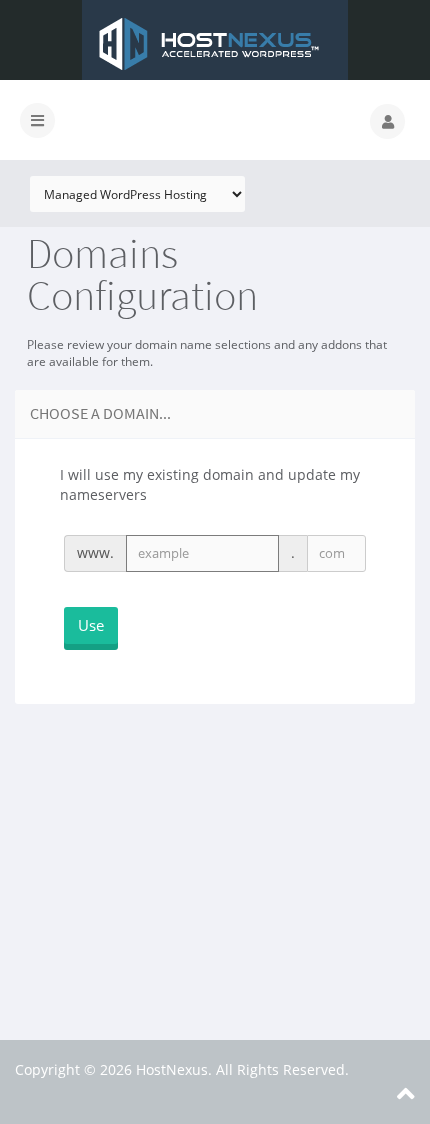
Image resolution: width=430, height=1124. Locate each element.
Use (91, 625)
